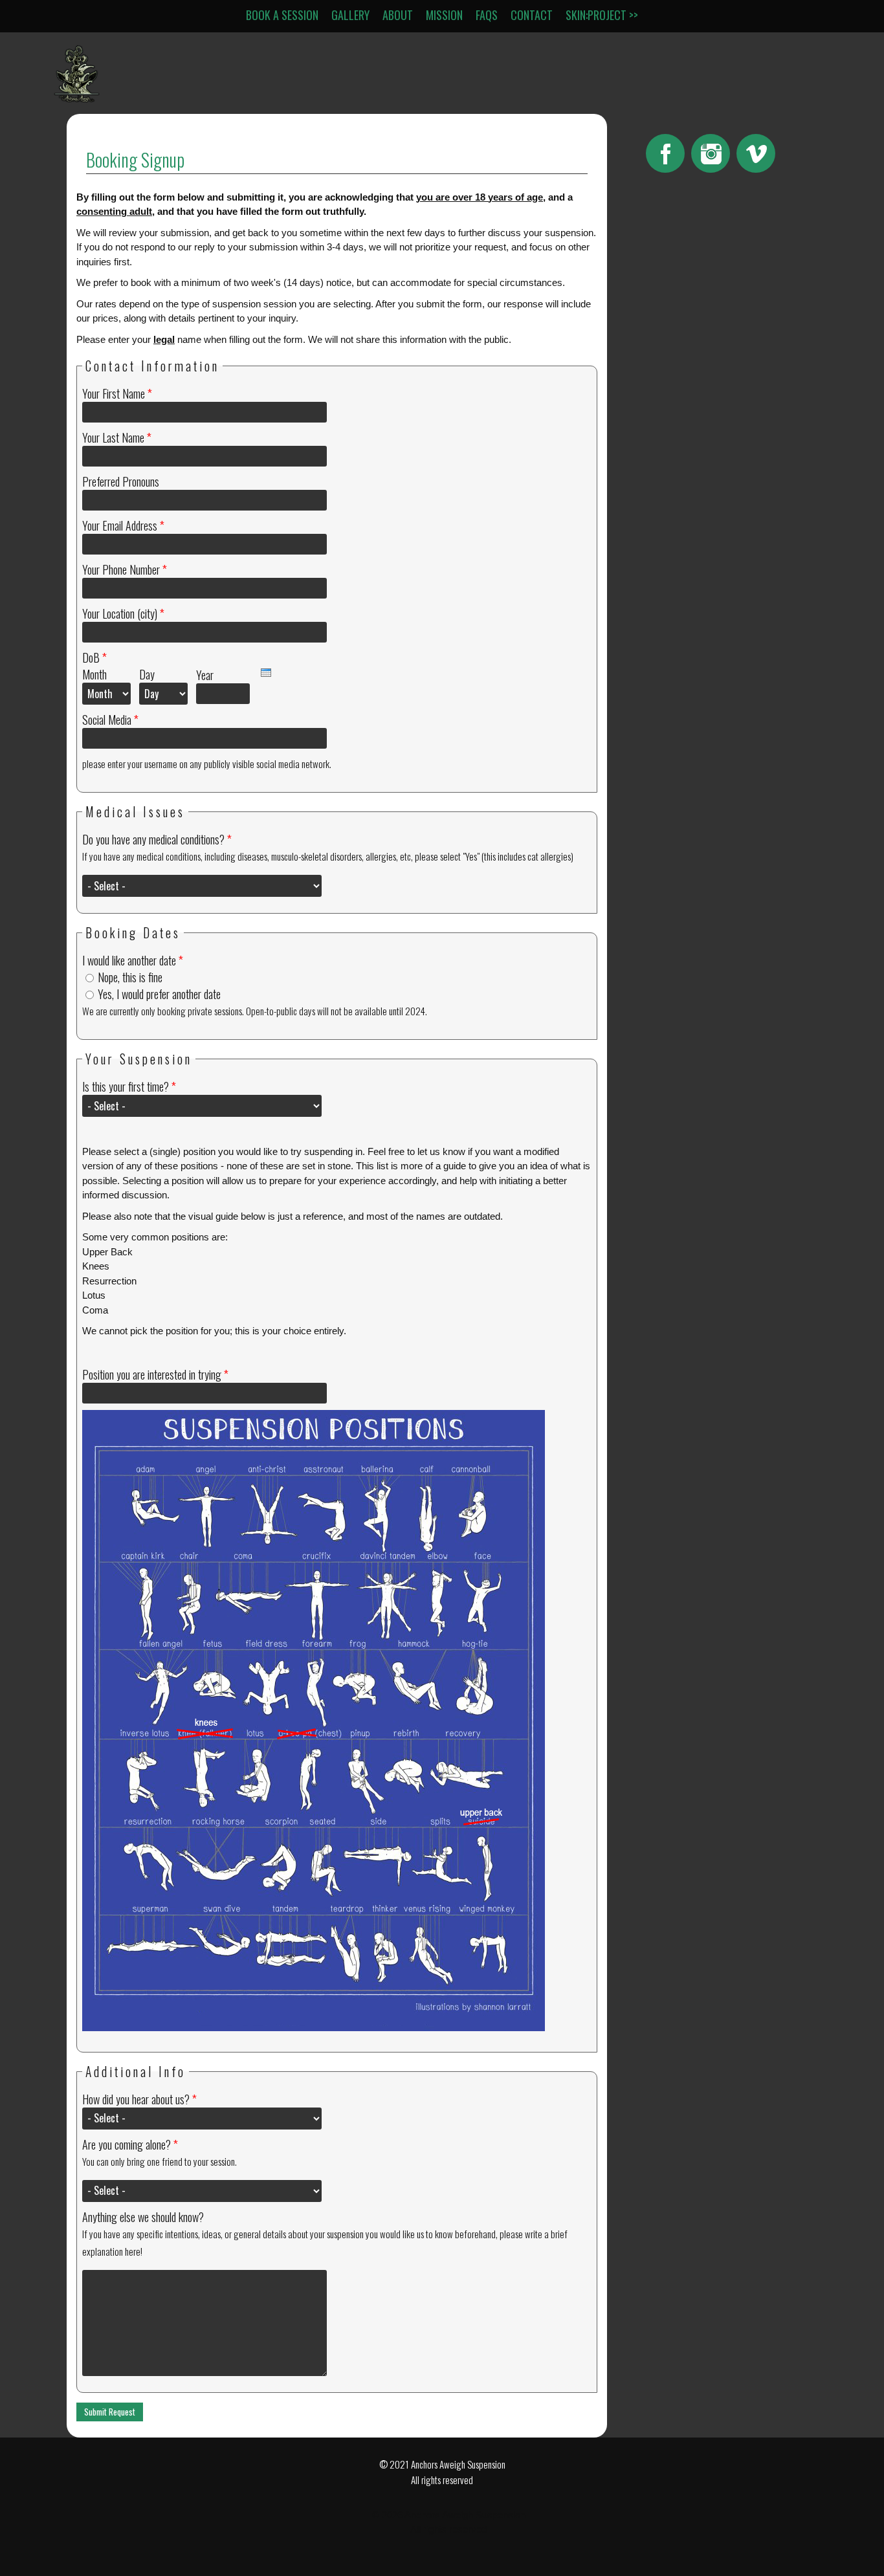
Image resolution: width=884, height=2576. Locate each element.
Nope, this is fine (130, 977)
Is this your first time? (129, 1086)
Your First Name (117, 393)
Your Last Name (117, 437)
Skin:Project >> (602, 15)
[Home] (77, 99)
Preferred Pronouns (121, 481)
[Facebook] (665, 153)
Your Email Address (123, 525)
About (398, 15)
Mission (444, 15)
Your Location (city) (123, 613)
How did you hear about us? (139, 2099)
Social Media (110, 720)
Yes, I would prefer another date (159, 994)
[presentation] (266, 673)
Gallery (350, 15)
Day (147, 674)
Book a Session (282, 15)
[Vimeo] (756, 153)
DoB (94, 657)
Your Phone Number (125, 569)
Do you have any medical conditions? (157, 839)
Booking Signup (135, 160)
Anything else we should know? (143, 2217)
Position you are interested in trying (155, 1374)
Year (205, 675)
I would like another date (133, 960)
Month (94, 674)
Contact (532, 15)
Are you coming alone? (130, 2144)
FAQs (487, 15)
